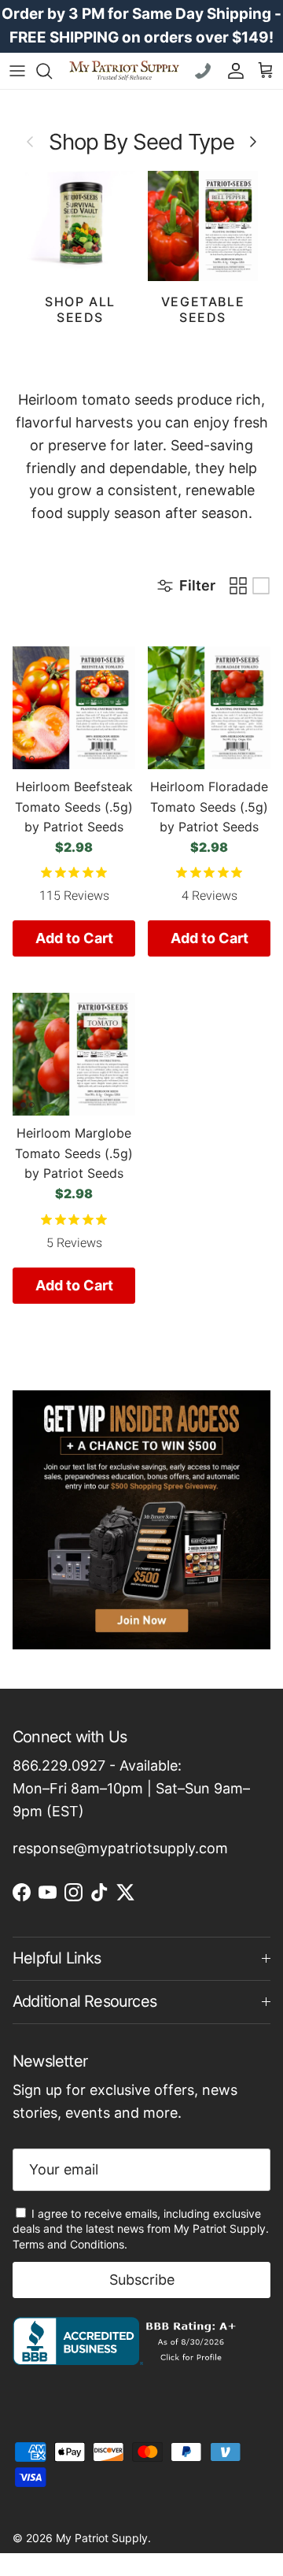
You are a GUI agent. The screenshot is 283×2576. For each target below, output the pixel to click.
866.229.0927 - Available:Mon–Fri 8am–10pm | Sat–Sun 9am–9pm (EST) (131, 1788)
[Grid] (238, 586)
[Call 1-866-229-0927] (205, 71)
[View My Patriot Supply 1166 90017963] (128, 2360)
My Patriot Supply (102, 2538)
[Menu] (17, 71)
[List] (261, 586)
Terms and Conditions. (70, 2244)
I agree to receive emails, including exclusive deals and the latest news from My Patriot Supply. (141, 2229)
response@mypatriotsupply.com (120, 1848)
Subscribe (142, 2280)
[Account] (232, 71)
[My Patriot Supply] (124, 70)
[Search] (52, 71)
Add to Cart (74, 938)
